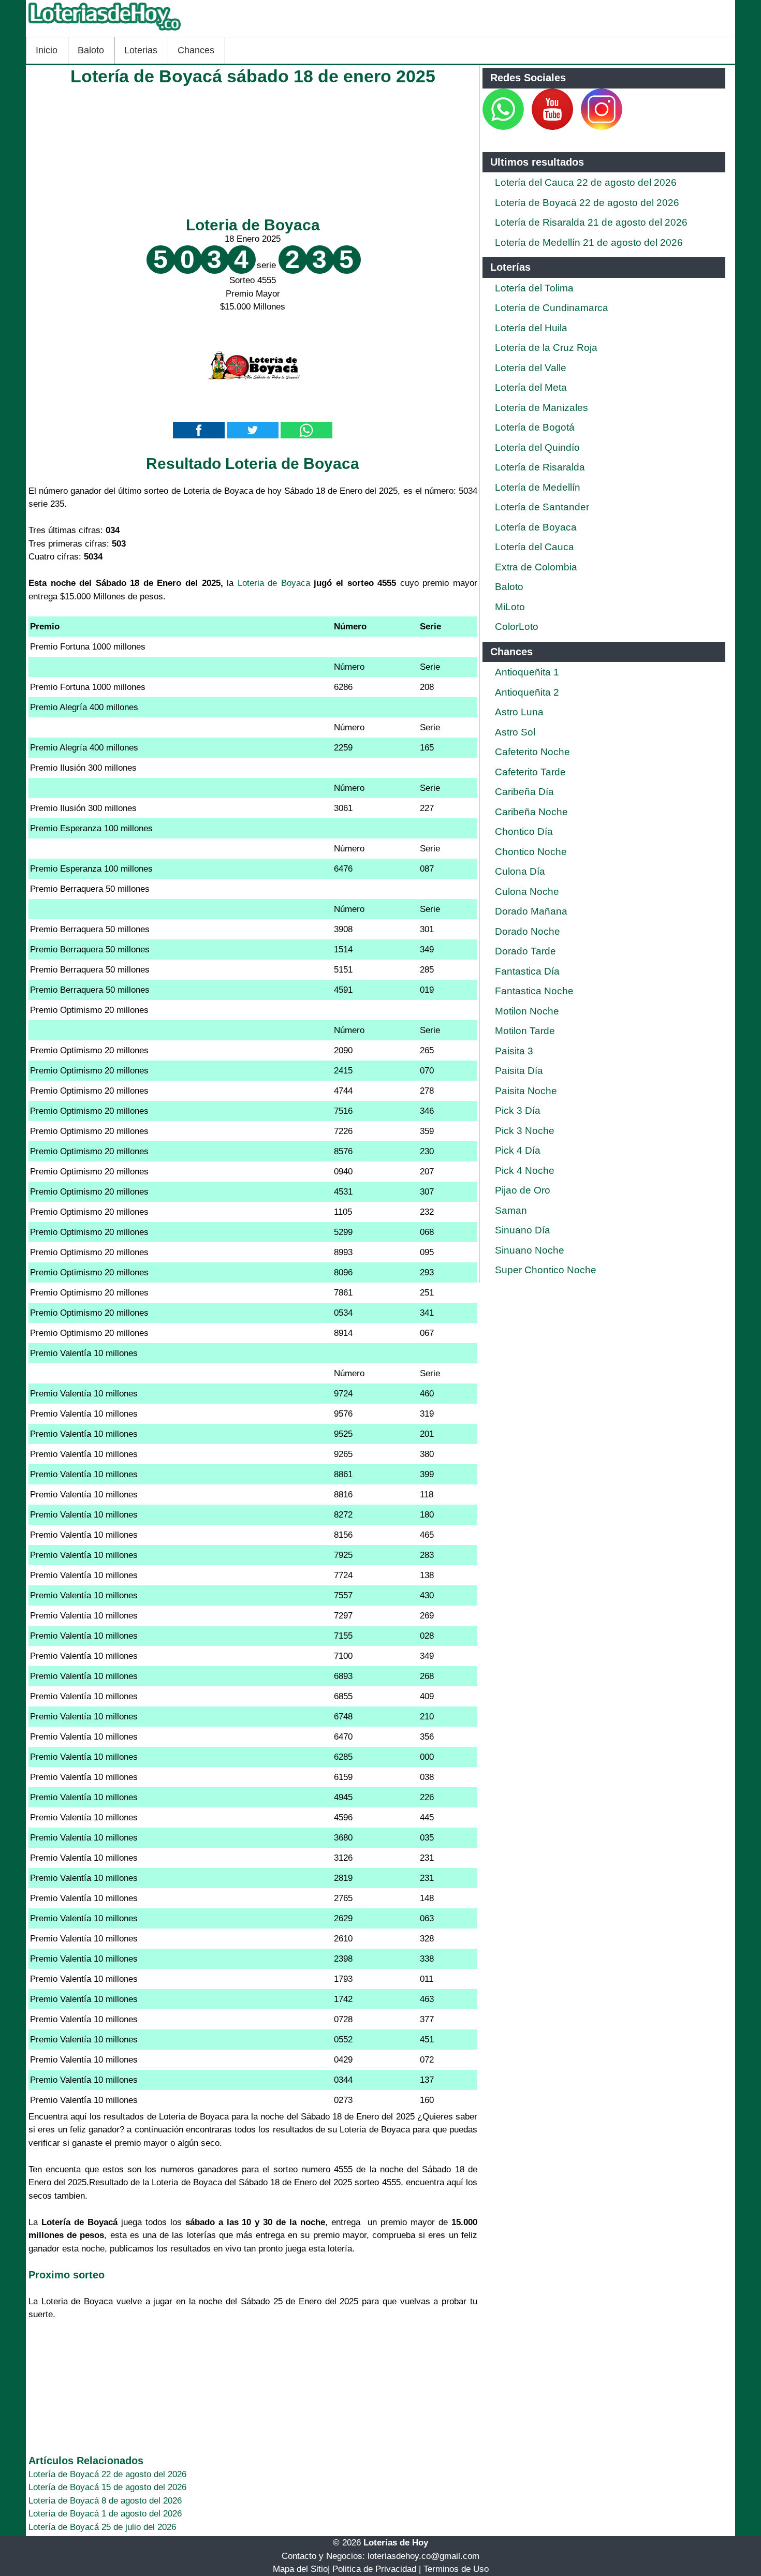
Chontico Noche (531, 852)
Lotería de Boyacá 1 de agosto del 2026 (105, 2514)
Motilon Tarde (525, 1031)
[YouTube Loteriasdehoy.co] (554, 127)
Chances (196, 50)
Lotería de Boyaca (536, 527)
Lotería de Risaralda (540, 467)
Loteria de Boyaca (253, 225)
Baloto (91, 50)
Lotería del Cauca (535, 547)
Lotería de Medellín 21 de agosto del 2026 (589, 242)
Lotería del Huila (531, 328)
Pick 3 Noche (525, 1131)
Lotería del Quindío (537, 447)
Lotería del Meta (531, 387)
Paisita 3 (514, 1051)
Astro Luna (519, 712)
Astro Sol (515, 732)
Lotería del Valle (531, 368)
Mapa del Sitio (300, 2569)
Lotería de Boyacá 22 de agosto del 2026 (107, 2474)
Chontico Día (524, 831)
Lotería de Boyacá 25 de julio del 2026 (102, 2527)
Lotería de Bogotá (535, 427)
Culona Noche (527, 892)
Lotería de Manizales (542, 408)
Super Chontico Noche (546, 1270)
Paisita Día (519, 1071)
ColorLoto (517, 627)
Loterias (141, 50)
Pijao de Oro (523, 1190)
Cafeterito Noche (532, 752)
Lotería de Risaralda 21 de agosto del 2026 (591, 222)
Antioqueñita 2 (527, 692)
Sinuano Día (523, 1230)
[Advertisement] (253, 149)
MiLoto (510, 607)
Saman (511, 1210)
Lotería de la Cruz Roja (546, 348)
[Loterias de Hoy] (105, 30)
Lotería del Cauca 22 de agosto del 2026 (586, 182)
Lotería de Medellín (538, 487)
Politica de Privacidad (374, 2569)
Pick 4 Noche (525, 1171)
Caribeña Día (524, 792)
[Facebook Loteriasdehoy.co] (525, 127)
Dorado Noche (528, 931)
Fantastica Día (527, 971)
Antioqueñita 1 (527, 672)
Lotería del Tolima (534, 288)
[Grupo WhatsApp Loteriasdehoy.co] (503, 127)
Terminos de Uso (456, 2569)
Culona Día (520, 871)
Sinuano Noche (530, 1250)
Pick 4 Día (518, 1150)
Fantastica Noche (534, 991)
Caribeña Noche (531, 812)
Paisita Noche (526, 1091)
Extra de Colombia (536, 567)
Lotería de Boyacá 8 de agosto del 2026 (105, 2501)
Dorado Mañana (531, 911)
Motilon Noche (527, 1011)
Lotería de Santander (542, 507)
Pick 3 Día (518, 1110)
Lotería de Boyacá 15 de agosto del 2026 (107, 2487)
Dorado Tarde (525, 951)
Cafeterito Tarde (530, 772)
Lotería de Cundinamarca (552, 308)
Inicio (47, 50)
